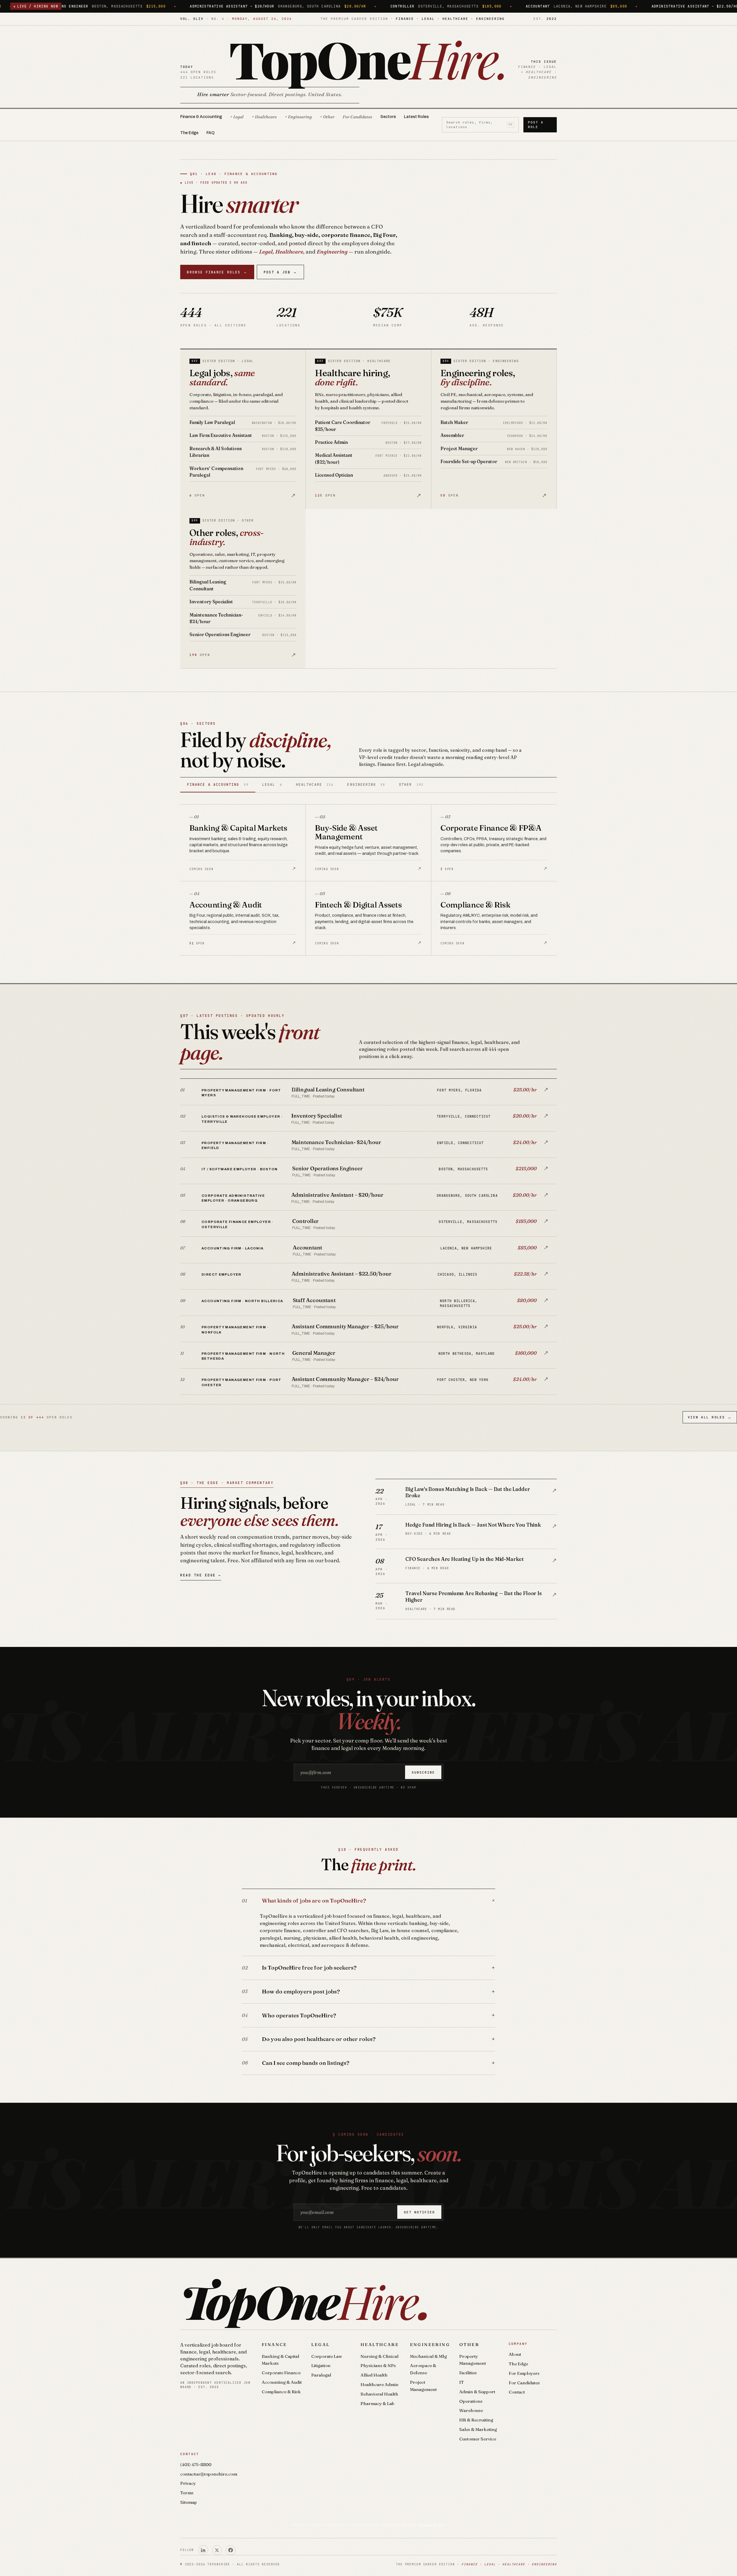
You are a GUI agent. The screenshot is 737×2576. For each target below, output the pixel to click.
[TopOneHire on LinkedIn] (203, 2550)
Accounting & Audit (282, 2382)
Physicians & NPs (378, 2365)
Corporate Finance (281, 2373)
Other (469, 2344)
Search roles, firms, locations (479, 125)
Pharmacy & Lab (377, 2403)
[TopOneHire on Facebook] (231, 2550)
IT (461, 2382)
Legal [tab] (272, 784)
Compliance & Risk (281, 2392)
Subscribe (423, 1772)
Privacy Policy (432, 2525)
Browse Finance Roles (217, 272)
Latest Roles (416, 117)
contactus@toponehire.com (209, 2474)
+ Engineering (298, 117)
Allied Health (374, 2375)
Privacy (188, 2483)
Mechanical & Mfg (428, 2356)
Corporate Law (327, 2356)
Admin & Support (477, 2392)
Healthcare (380, 2344)
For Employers (524, 2373)
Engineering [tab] (366, 784)
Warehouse (471, 2410)
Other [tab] (411, 784)
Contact (517, 2392)
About (515, 2354)
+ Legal (237, 117)
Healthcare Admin (379, 2384)
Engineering (430, 2344)
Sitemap (189, 2502)
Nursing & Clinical (379, 2356)
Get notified (419, 2212)
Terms (187, 2493)
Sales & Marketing (478, 2429)
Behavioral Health (379, 2394)
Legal (321, 2344)
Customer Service (478, 2439)
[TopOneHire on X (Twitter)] (217, 2550)
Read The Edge (201, 1575)
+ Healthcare (264, 117)
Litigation (321, 2365)
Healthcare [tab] (315, 784)
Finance (274, 2344)
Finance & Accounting (201, 117)
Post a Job (281, 272)
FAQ (210, 133)
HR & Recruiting (476, 2420)
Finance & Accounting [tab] (218, 784)
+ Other (327, 117)
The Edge (189, 133)
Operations (471, 2401)
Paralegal (321, 2375)
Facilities (468, 2373)
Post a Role (536, 125)
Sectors (388, 117)
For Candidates (357, 117)
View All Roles (710, 1417)
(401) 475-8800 (196, 2464)
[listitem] (368, 1092)
